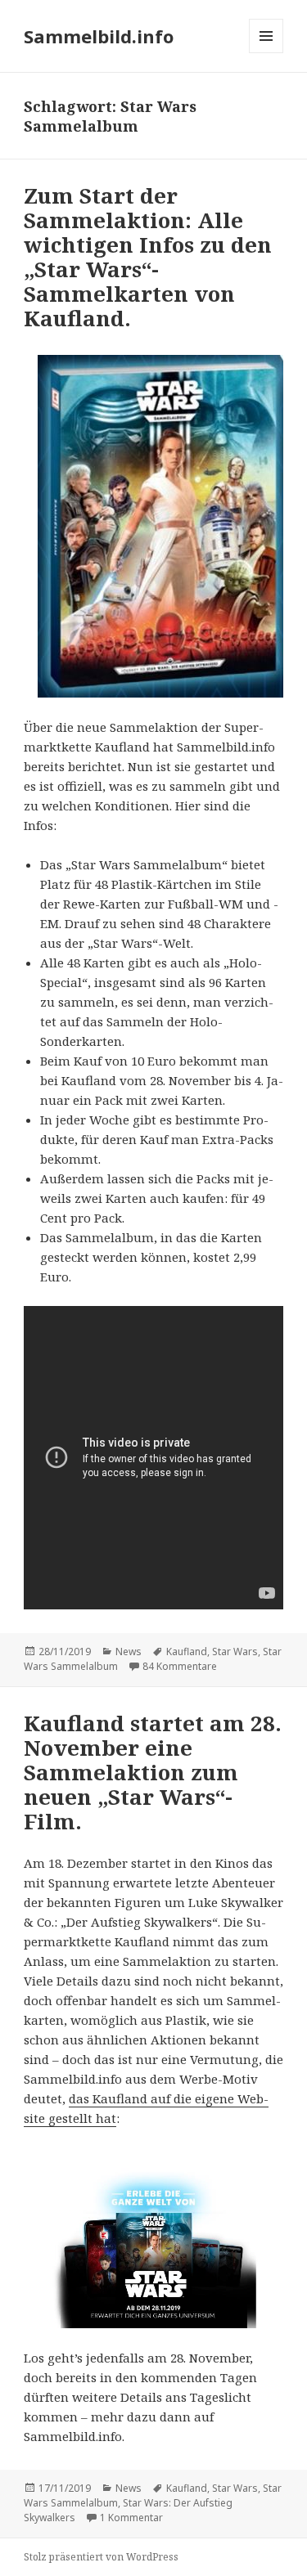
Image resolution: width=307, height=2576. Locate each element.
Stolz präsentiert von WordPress (101, 2557)
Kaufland (187, 1652)
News (129, 1652)
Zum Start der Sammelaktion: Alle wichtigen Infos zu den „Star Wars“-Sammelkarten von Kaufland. (148, 257)
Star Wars (235, 1652)
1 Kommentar (131, 2518)
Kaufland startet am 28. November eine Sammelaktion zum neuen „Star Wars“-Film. (153, 1772)
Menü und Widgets (266, 53)
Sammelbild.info (99, 36)
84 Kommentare (180, 1666)
